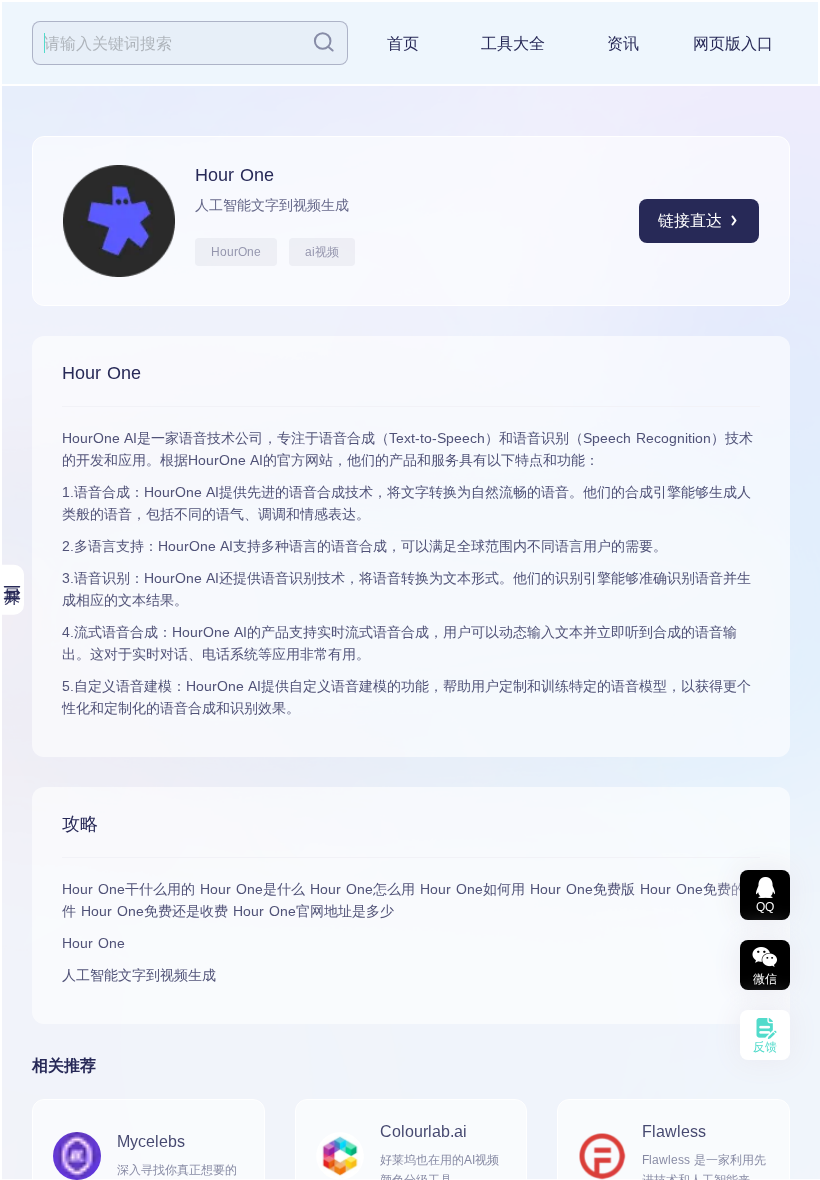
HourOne (236, 252)
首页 (403, 43)
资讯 (623, 43)
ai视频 (322, 252)
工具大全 (513, 43)
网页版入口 (733, 43)
